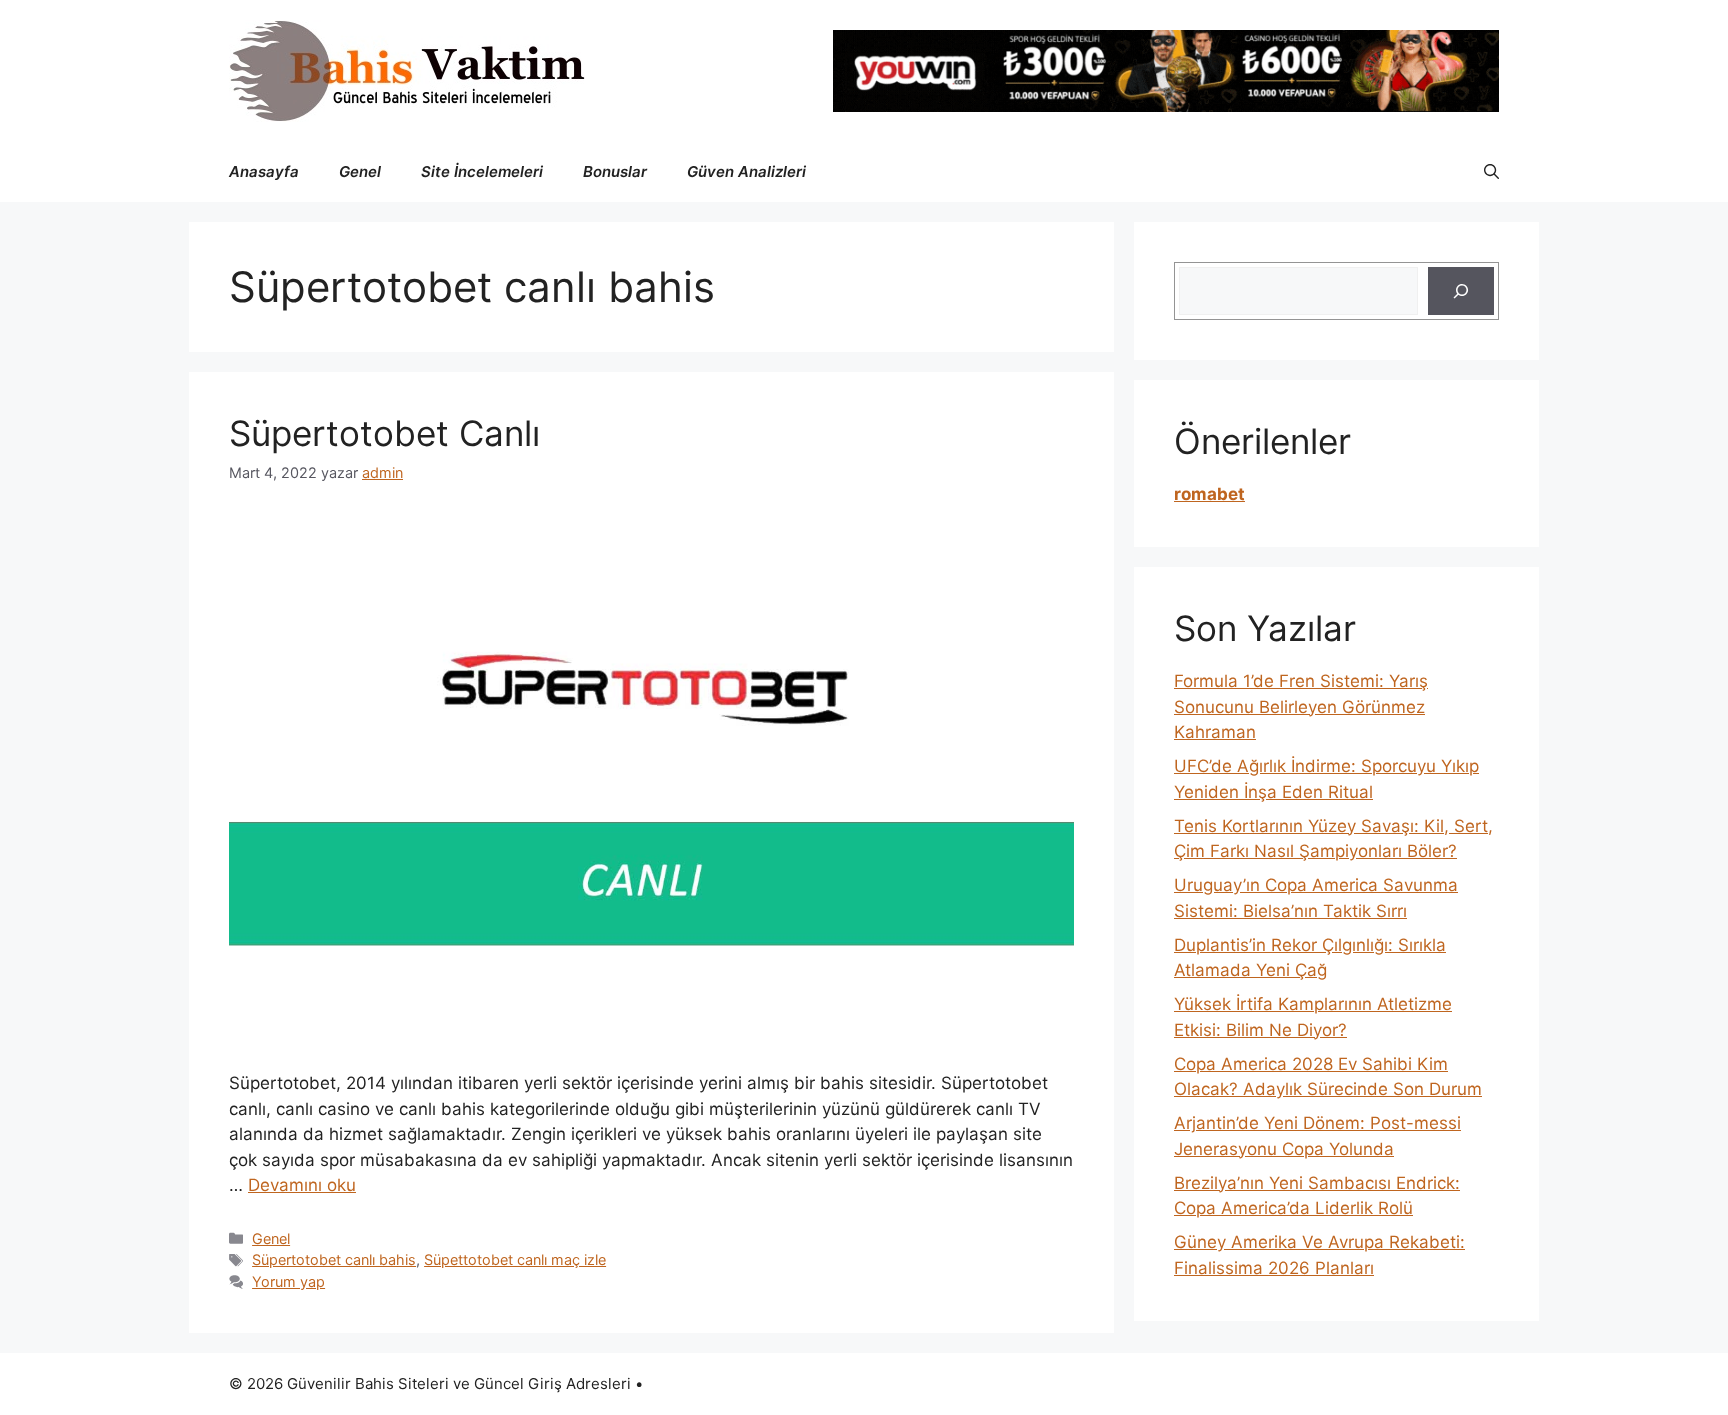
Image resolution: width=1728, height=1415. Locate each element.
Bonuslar (615, 171)
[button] (1491, 172)
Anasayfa (264, 171)
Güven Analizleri (746, 171)
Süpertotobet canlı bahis (334, 1259)
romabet (1209, 494)
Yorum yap (288, 1281)
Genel (360, 171)
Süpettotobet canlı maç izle (515, 1259)
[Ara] (1461, 291)
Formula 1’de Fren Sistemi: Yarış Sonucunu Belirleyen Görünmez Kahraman (1301, 706)
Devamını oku (302, 1185)
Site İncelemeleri (482, 171)
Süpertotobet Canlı (384, 433)
